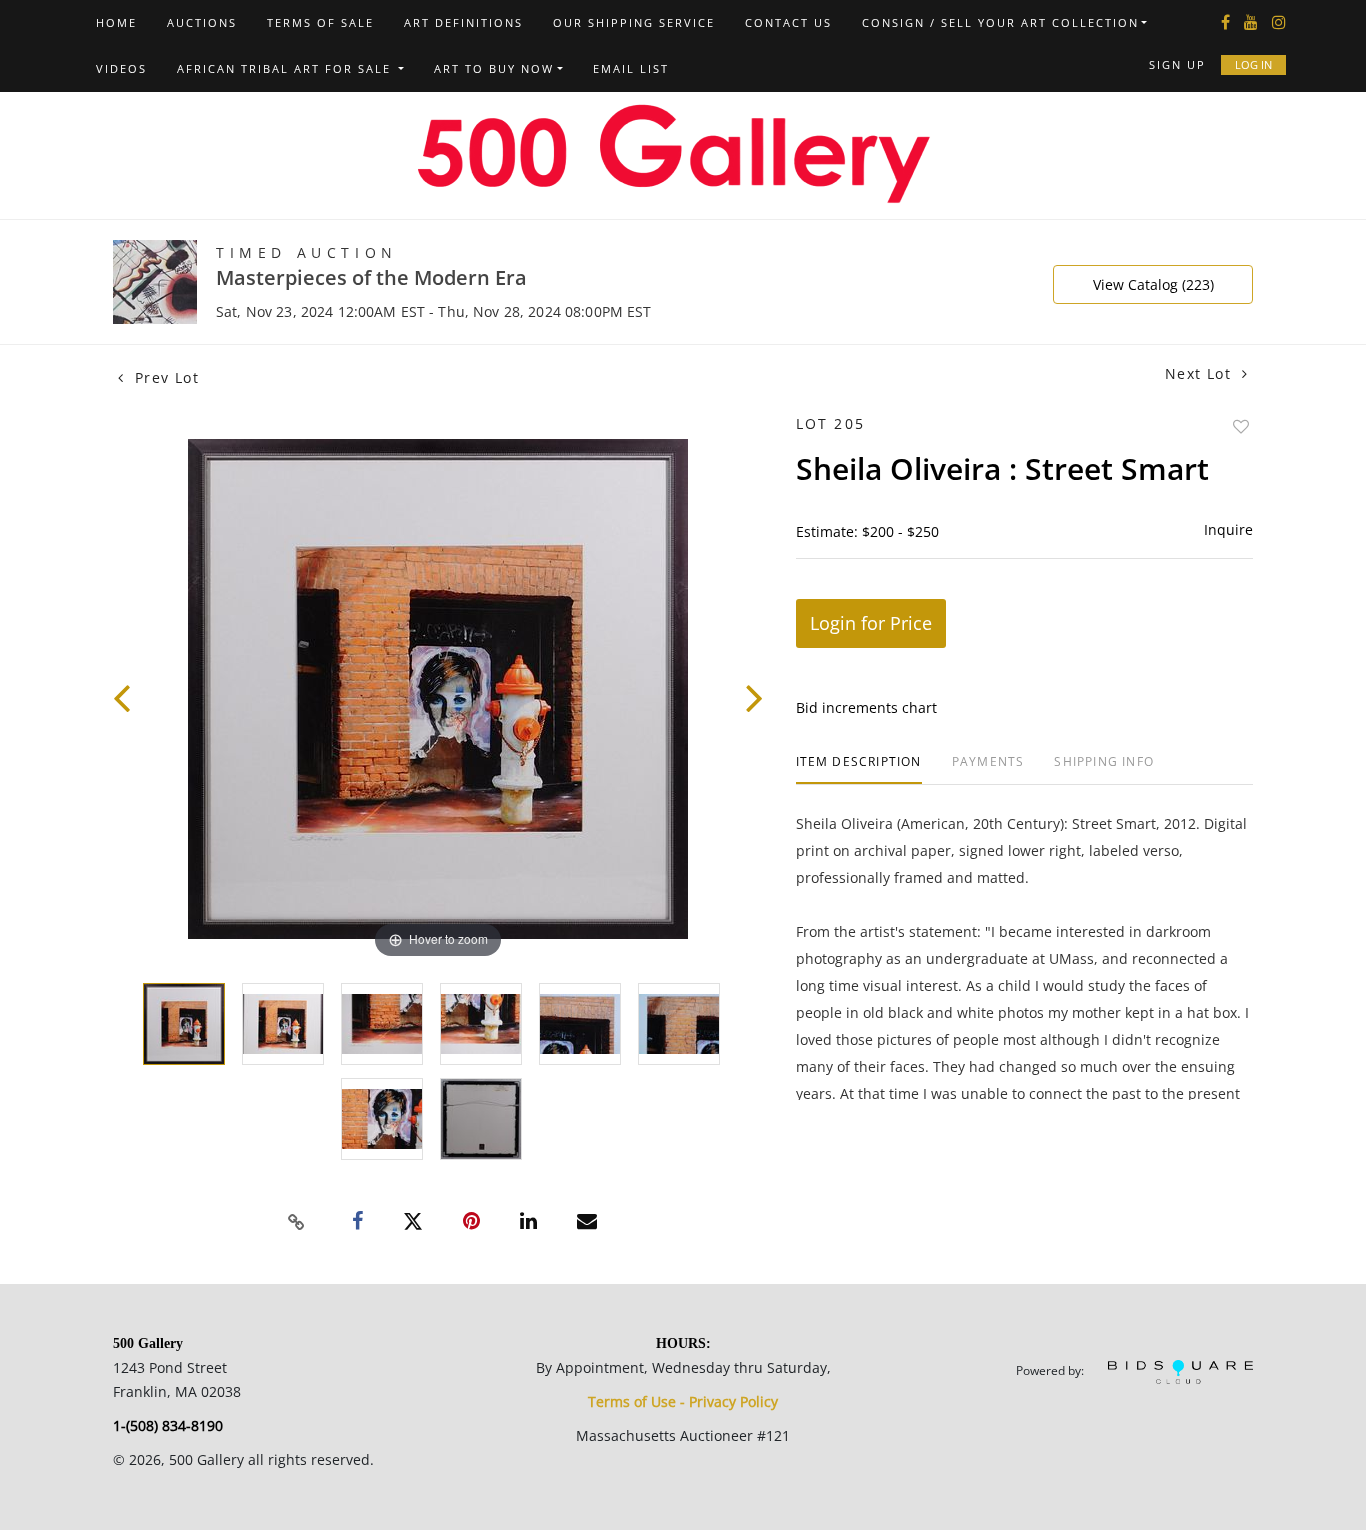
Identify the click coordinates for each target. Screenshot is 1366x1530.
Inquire (1228, 529)
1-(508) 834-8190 (168, 1425)
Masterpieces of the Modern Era (371, 277)
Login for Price (871, 623)
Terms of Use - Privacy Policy (683, 1401)
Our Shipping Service (634, 22)
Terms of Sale (320, 22)
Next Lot (1201, 373)
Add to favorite (1241, 426)
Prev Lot (164, 377)
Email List (631, 68)
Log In (1253, 64)
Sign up (1177, 64)
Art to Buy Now (494, 68)
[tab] (859, 769)
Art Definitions (463, 22)
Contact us (788, 22)
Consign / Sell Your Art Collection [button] (1000, 22)
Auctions (202, 22)
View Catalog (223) (1153, 284)
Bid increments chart (866, 707)
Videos (121, 68)
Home (116, 22)
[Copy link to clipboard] (297, 1222)
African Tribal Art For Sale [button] (286, 68)
